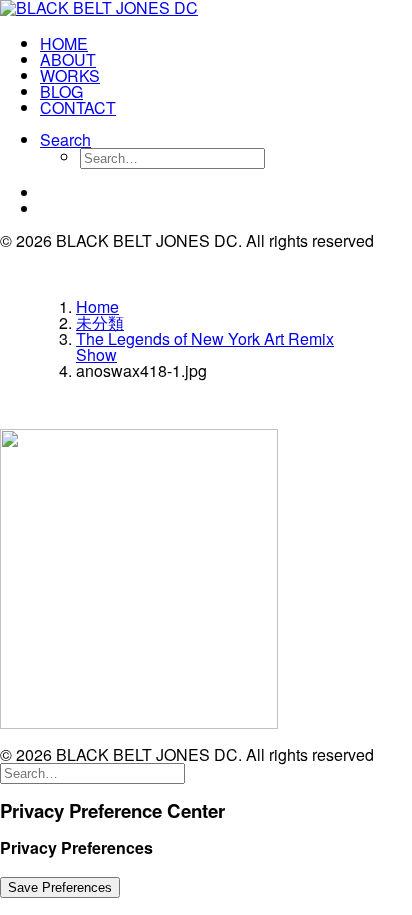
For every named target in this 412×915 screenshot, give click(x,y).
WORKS (70, 75)
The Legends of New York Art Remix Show (205, 346)
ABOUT (68, 59)
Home (97, 306)
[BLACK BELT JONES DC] (206, 10)
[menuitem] (226, 44)
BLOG (61, 91)
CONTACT (78, 107)
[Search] (92, 771)
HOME (64, 43)
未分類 (100, 322)
